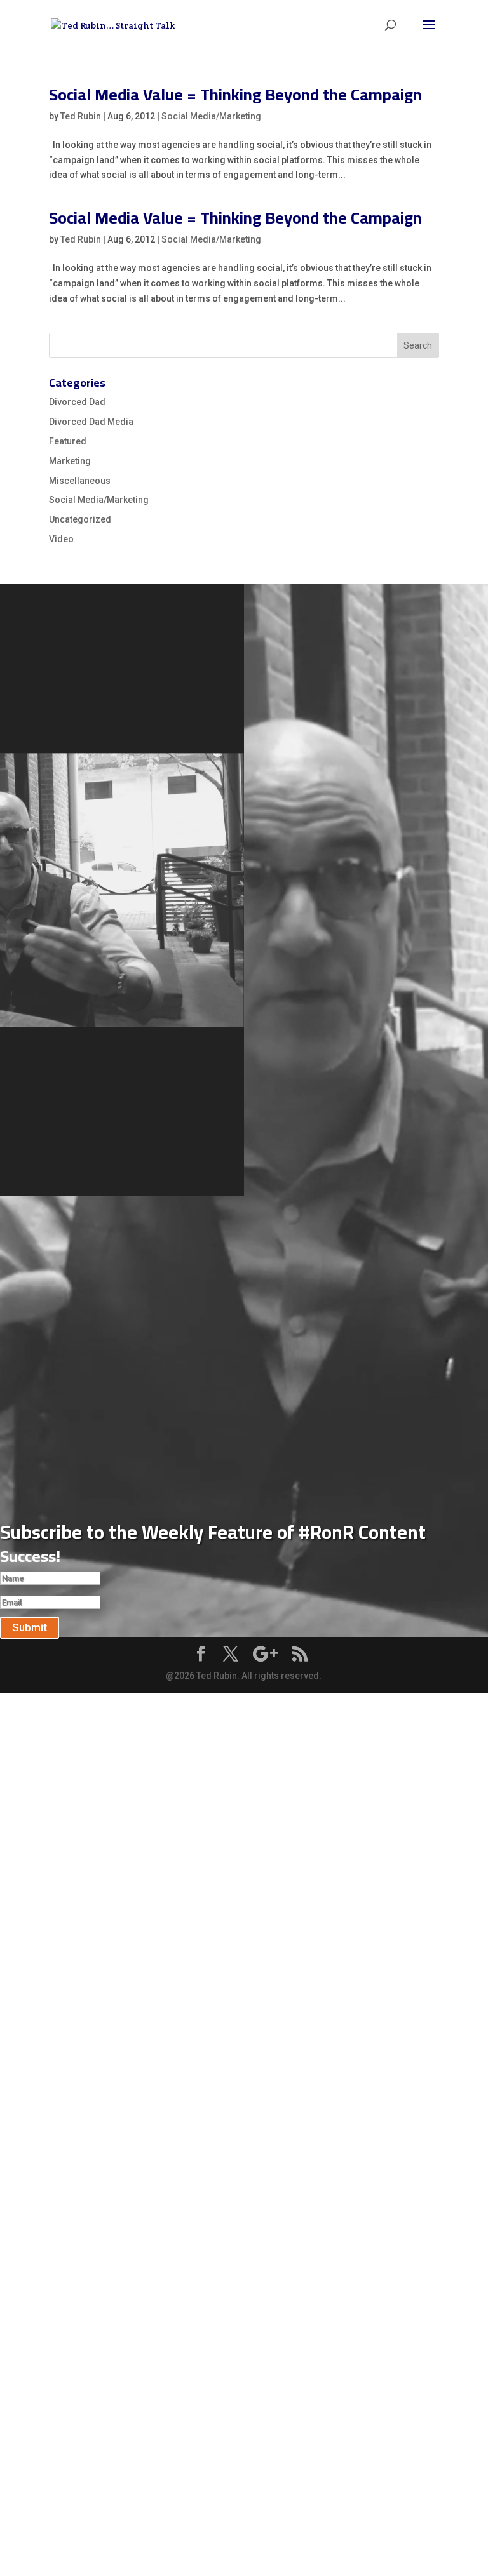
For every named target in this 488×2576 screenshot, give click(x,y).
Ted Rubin (81, 116)
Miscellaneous (80, 481)
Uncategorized (80, 519)
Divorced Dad (77, 402)
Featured (68, 441)
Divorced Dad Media (91, 422)
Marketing (70, 461)
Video (61, 539)
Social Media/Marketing (211, 116)
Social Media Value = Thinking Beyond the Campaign (235, 94)
